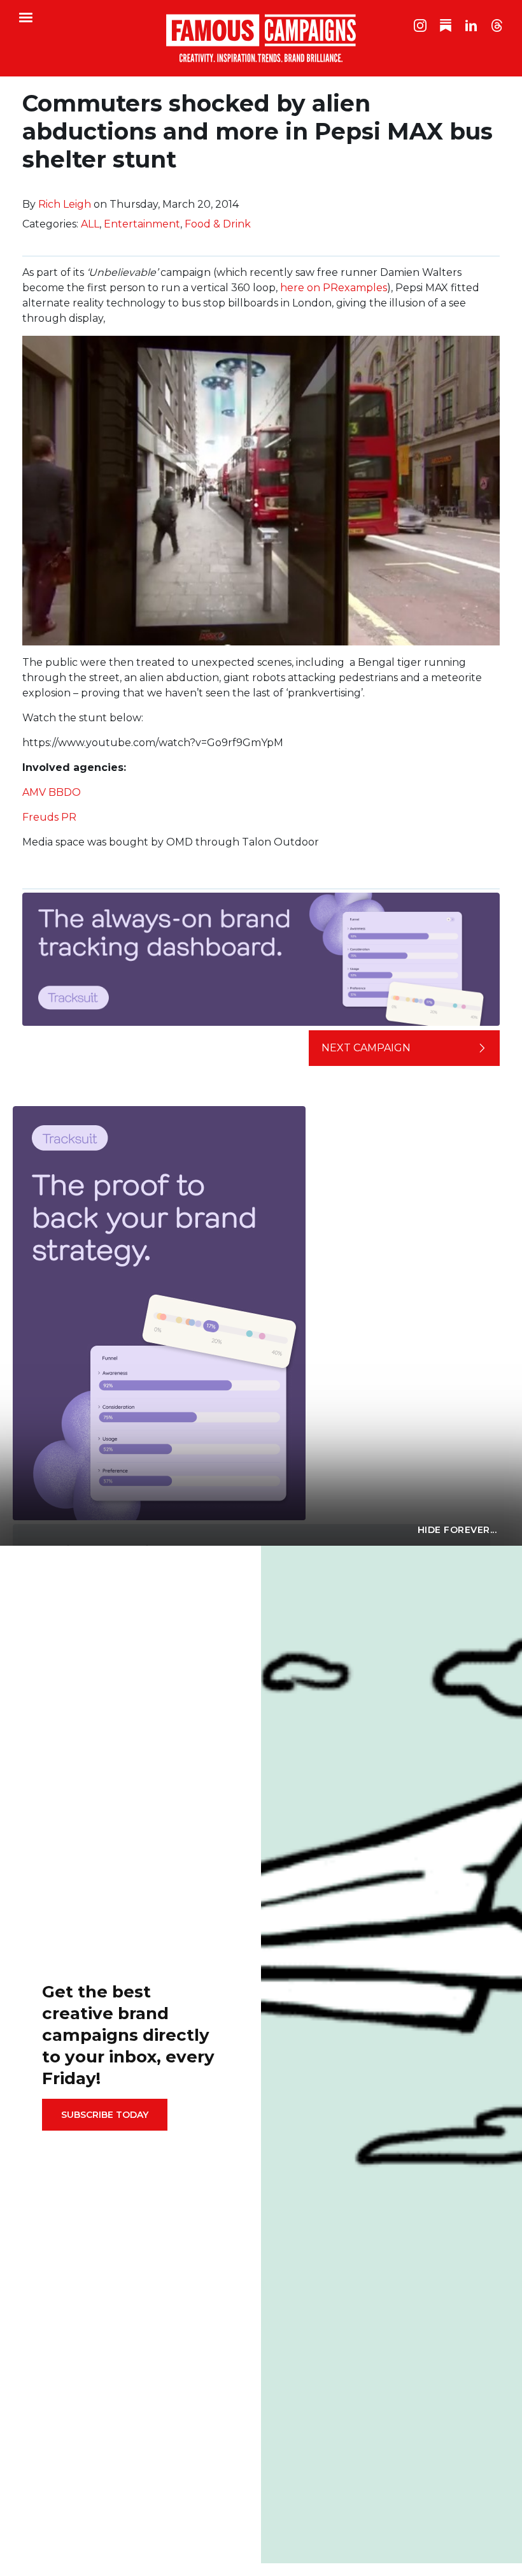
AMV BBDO (52, 792)
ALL (90, 224)
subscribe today (105, 2115)
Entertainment (142, 224)
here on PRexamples (334, 288)
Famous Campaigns (261, 38)
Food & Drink (218, 224)
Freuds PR (49, 817)
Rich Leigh (65, 204)
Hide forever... (457, 1530)
